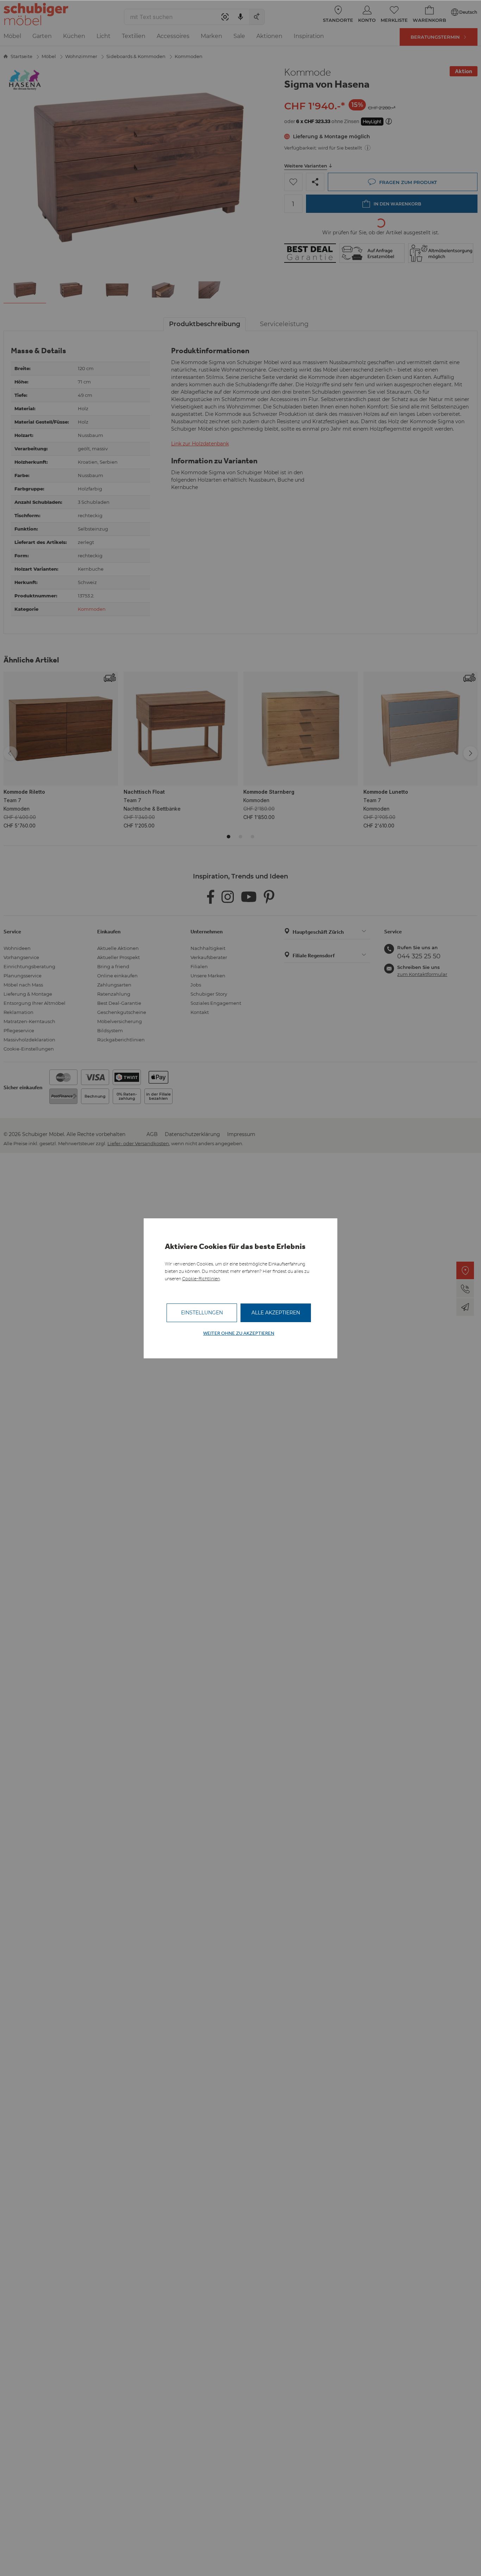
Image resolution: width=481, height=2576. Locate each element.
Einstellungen (202, 1313)
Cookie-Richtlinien (201, 1279)
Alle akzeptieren (276, 1313)
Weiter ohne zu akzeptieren (239, 1333)
